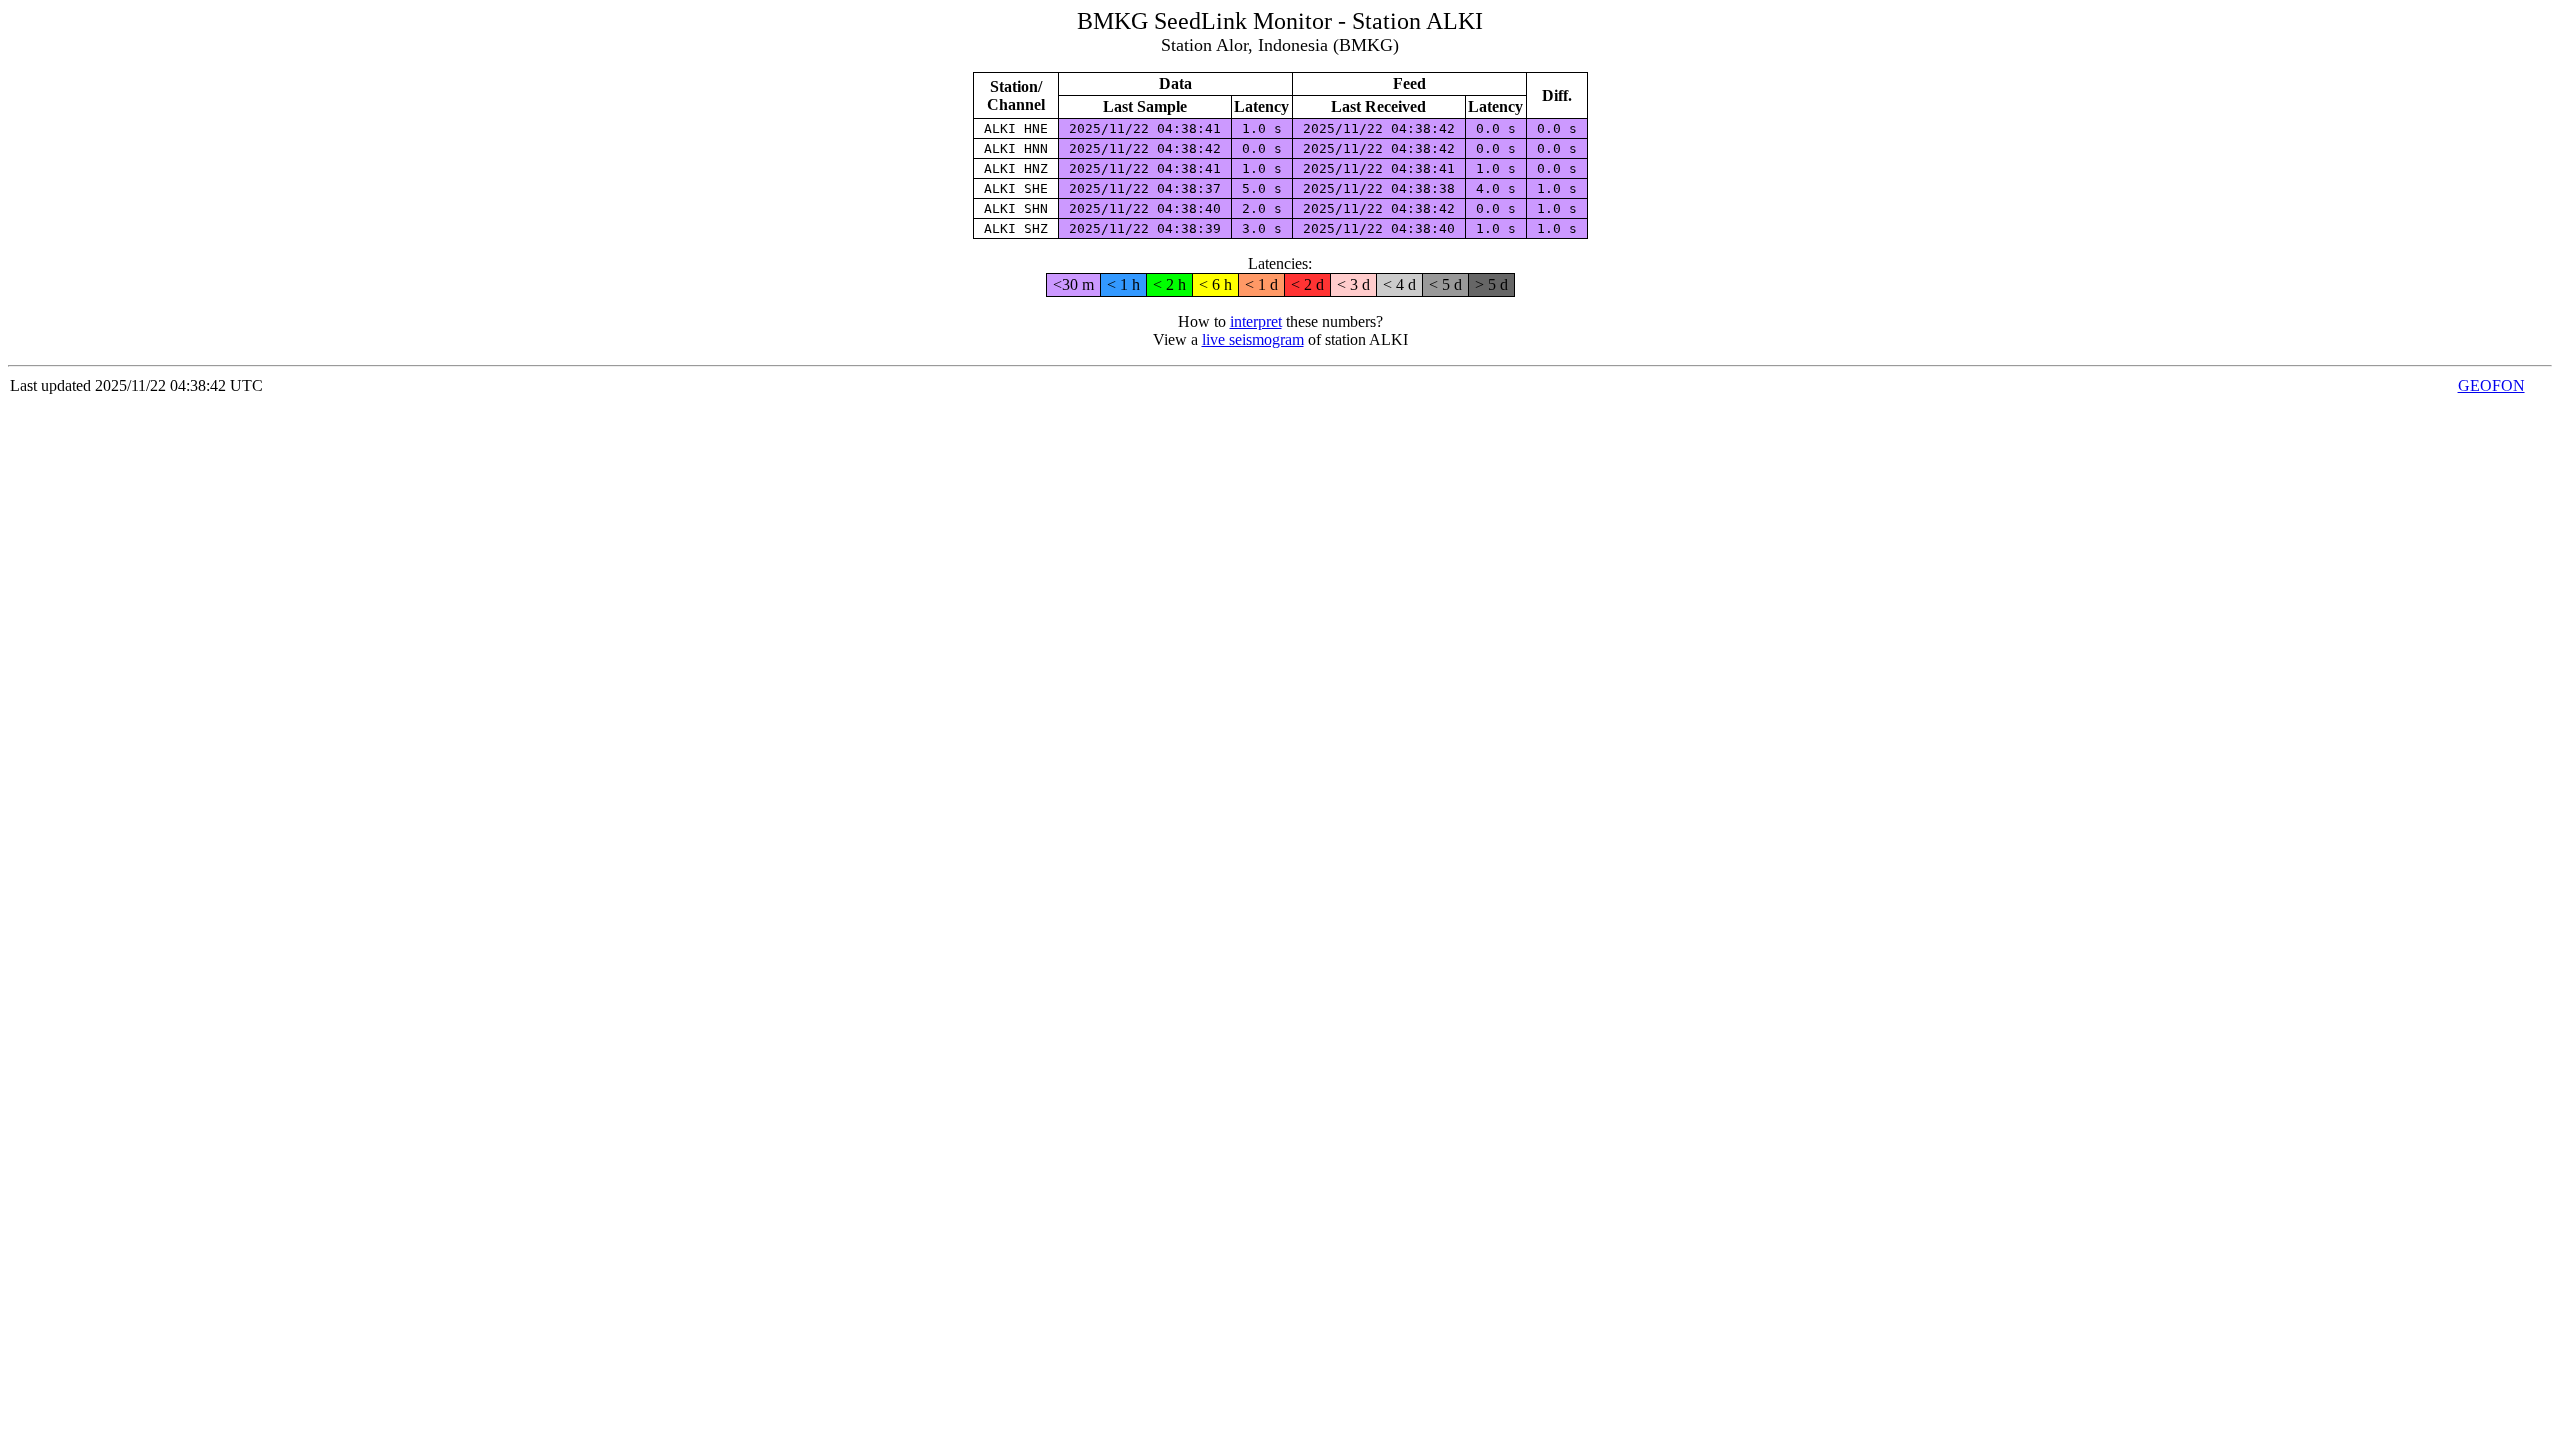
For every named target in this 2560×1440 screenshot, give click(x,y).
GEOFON (2491, 385)
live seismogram (1253, 339)
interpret (1256, 321)
